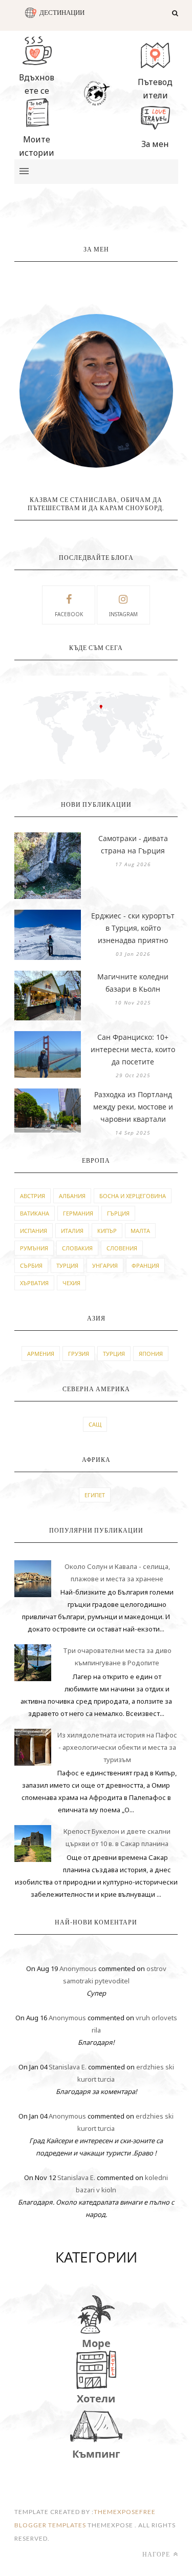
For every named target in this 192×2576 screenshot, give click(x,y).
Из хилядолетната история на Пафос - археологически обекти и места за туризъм (117, 1747)
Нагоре (157, 2554)
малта (140, 1231)
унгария (105, 1265)
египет (95, 1495)
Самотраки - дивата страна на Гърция (133, 844)
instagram (123, 614)
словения (122, 1248)
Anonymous (78, 1968)
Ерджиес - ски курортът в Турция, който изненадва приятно (133, 928)
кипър (107, 1231)
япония (151, 1354)
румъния (34, 1248)
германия (78, 1213)
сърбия (31, 1265)
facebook (69, 614)
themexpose (116, 2512)
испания (34, 1231)
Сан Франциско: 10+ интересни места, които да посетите (133, 1049)
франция (145, 1265)
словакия (77, 1248)
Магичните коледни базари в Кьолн (133, 983)
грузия (79, 1354)
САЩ (95, 1424)
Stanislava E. (68, 2067)
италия (72, 1231)
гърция (118, 1213)
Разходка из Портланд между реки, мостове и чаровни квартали (133, 1107)
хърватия (34, 1283)
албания (72, 1196)
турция (67, 1265)
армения (41, 1354)
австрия (33, 1196)
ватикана (35, 1213)
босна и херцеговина (133, 1196)
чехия (71, 1283)
